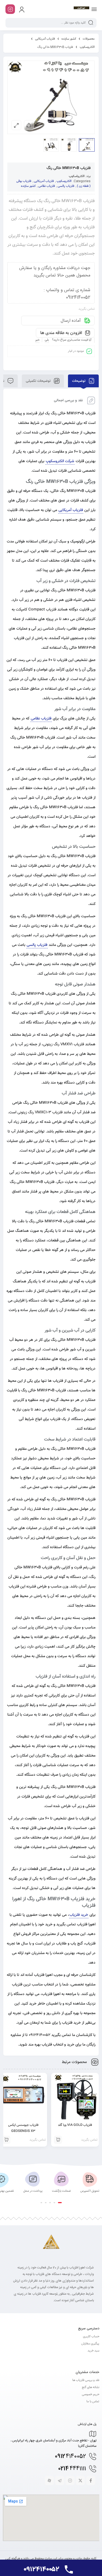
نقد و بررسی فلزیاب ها (86, 2380)
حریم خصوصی (91, 2394)
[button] (60, 2203)
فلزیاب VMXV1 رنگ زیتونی (64, 1044)
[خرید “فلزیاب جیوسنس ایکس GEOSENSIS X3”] (6, 2140)
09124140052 (40, 2035)
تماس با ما (93, 2402)
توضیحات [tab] (79, 381)
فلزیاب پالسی (66, 186)
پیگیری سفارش (90, 2344)
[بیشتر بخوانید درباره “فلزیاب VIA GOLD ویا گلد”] (58, 2140)
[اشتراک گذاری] (29, 125)
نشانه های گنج (91, 2387)
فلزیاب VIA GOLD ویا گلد (75, 2125)
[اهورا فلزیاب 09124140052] (81, 9)
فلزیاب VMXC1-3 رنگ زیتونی (40, 1113)
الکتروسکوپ (87, 47)
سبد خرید (93, 2351)
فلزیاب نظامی (47, 186)
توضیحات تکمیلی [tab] (39, 381)
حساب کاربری (91, 2337)
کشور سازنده (69, 39)
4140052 (70, 2457)
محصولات (89, 39)
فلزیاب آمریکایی (45, 39)
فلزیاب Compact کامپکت (36, 610)
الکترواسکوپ (77, 176)
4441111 (72, 2469)
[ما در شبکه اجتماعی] (10, 9)
